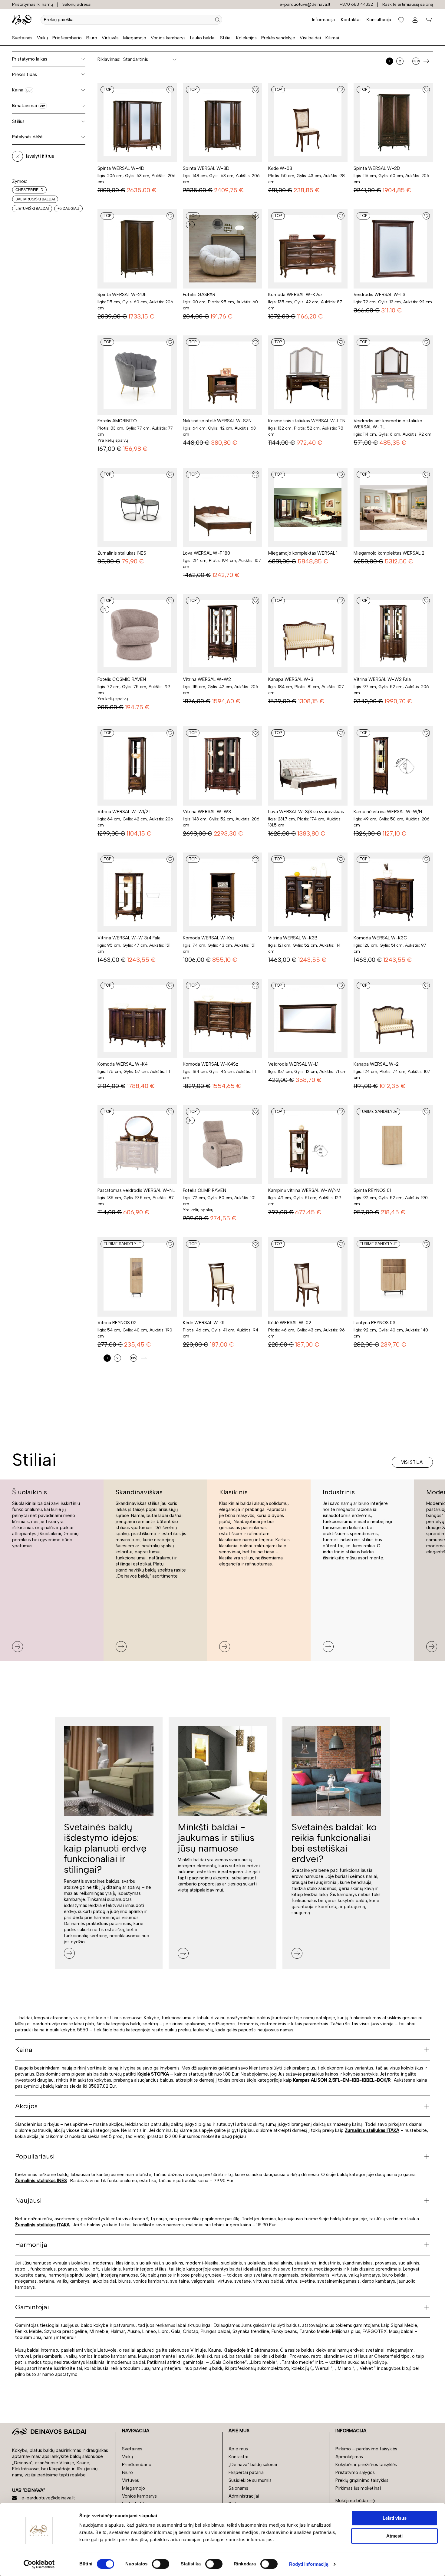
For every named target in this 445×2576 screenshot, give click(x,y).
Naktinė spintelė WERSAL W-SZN (217, 421)
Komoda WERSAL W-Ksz (209, 938)
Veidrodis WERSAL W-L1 (293, 1064)
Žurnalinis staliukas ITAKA (372, 2130)
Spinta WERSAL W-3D (206, 168)
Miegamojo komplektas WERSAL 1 (303, 553)
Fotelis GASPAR (199, 295)
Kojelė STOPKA (153, 2074)
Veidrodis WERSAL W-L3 (379, 295)
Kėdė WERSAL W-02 (290, 1323)
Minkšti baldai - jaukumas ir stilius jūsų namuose (216, 1838)
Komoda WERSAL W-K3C (380, 938)
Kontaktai (351, 20)
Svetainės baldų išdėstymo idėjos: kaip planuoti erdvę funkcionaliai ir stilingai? (105, 1848)
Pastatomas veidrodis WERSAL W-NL (136, 1190)
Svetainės (22, 38)
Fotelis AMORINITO (117, 421)
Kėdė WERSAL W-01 (204, 1323)
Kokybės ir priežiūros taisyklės (366, 2465)
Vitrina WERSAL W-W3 (207, 812)
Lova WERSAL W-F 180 (206, 553)
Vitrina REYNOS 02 (117, 1323)
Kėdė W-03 (280, 168)
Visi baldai (310, 38)
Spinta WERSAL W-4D (121, 168)
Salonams (238, 2488)
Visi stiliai (412, 1462)
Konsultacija (379, 20)
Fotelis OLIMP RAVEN (204, 1190)
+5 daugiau (68, 209)
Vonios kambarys (168, 38)
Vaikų (42, 38)
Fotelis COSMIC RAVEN (122, 679)
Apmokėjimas (349, 2457)
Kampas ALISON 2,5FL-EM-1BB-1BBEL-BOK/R (342, 2080)
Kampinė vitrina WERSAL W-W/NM (304, 1190)
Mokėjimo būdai (352, 2501)
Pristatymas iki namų (33, 4)
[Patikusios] (401, 20)
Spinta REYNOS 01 (372, 1190)
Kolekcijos (246, 38)
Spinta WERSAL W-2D (377, 168)
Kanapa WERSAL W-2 (376, 1064)
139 (416, 61)
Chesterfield (29, 190)
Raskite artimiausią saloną (408, 4)
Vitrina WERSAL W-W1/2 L (125, 812)
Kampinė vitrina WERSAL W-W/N (388, 812)
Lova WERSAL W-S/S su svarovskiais (306, 812)
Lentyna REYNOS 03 (374, 1323)
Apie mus (238, 2449)
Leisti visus (395, 2518)
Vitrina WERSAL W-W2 (207, 679)
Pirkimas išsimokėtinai (358, 2488)
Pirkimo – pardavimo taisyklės (366, 2449)
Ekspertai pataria (246, 2472)
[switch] (161, 2564)
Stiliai (226, 38)
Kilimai (332, 38)
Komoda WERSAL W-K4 (123, 1064)
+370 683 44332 (356, 4)
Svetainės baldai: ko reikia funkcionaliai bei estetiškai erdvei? (334, 1843)
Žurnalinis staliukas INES (122, 553)
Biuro (92, 38)
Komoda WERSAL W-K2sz (295, 295)
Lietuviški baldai (32, 209)
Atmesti (394, 2536)
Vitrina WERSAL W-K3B (293, 938)
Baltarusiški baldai (35, 199)
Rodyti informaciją (309, 2564)
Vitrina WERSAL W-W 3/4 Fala (129, 938)
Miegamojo (135, 38)
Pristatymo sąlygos (355, 2472)
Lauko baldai (203, 38)
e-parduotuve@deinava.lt (305, 4)
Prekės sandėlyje (278, 38)
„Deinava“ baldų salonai (253, 2465)
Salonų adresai (77, 4)
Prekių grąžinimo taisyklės (362, 2480)
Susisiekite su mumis (250, 2480)
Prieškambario (67, 38)
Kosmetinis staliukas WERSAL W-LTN (307, 421)
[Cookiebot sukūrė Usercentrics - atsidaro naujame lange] (39, 2564)
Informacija (323, 20)
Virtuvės (110, 38)
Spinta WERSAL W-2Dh (122, 295)
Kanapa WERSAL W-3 (291, 679)
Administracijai (244, 2496)
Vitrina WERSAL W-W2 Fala (382, 679)
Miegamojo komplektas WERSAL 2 (389, 553)
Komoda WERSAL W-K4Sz (211, 1064)
